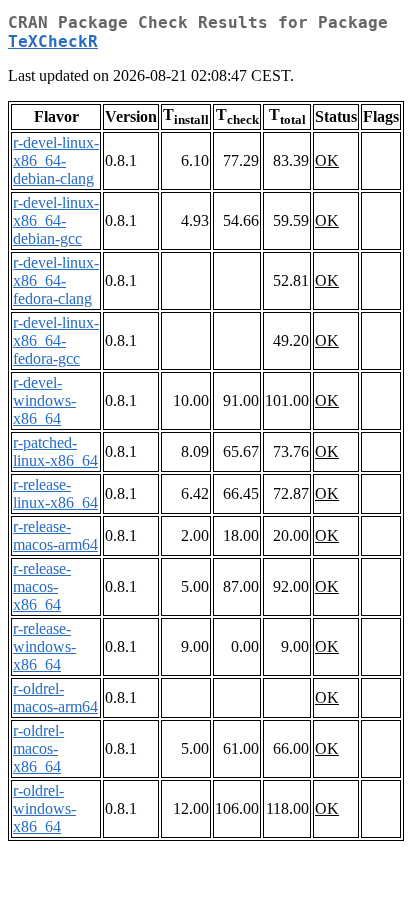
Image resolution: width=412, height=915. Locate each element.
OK (327, 160)
